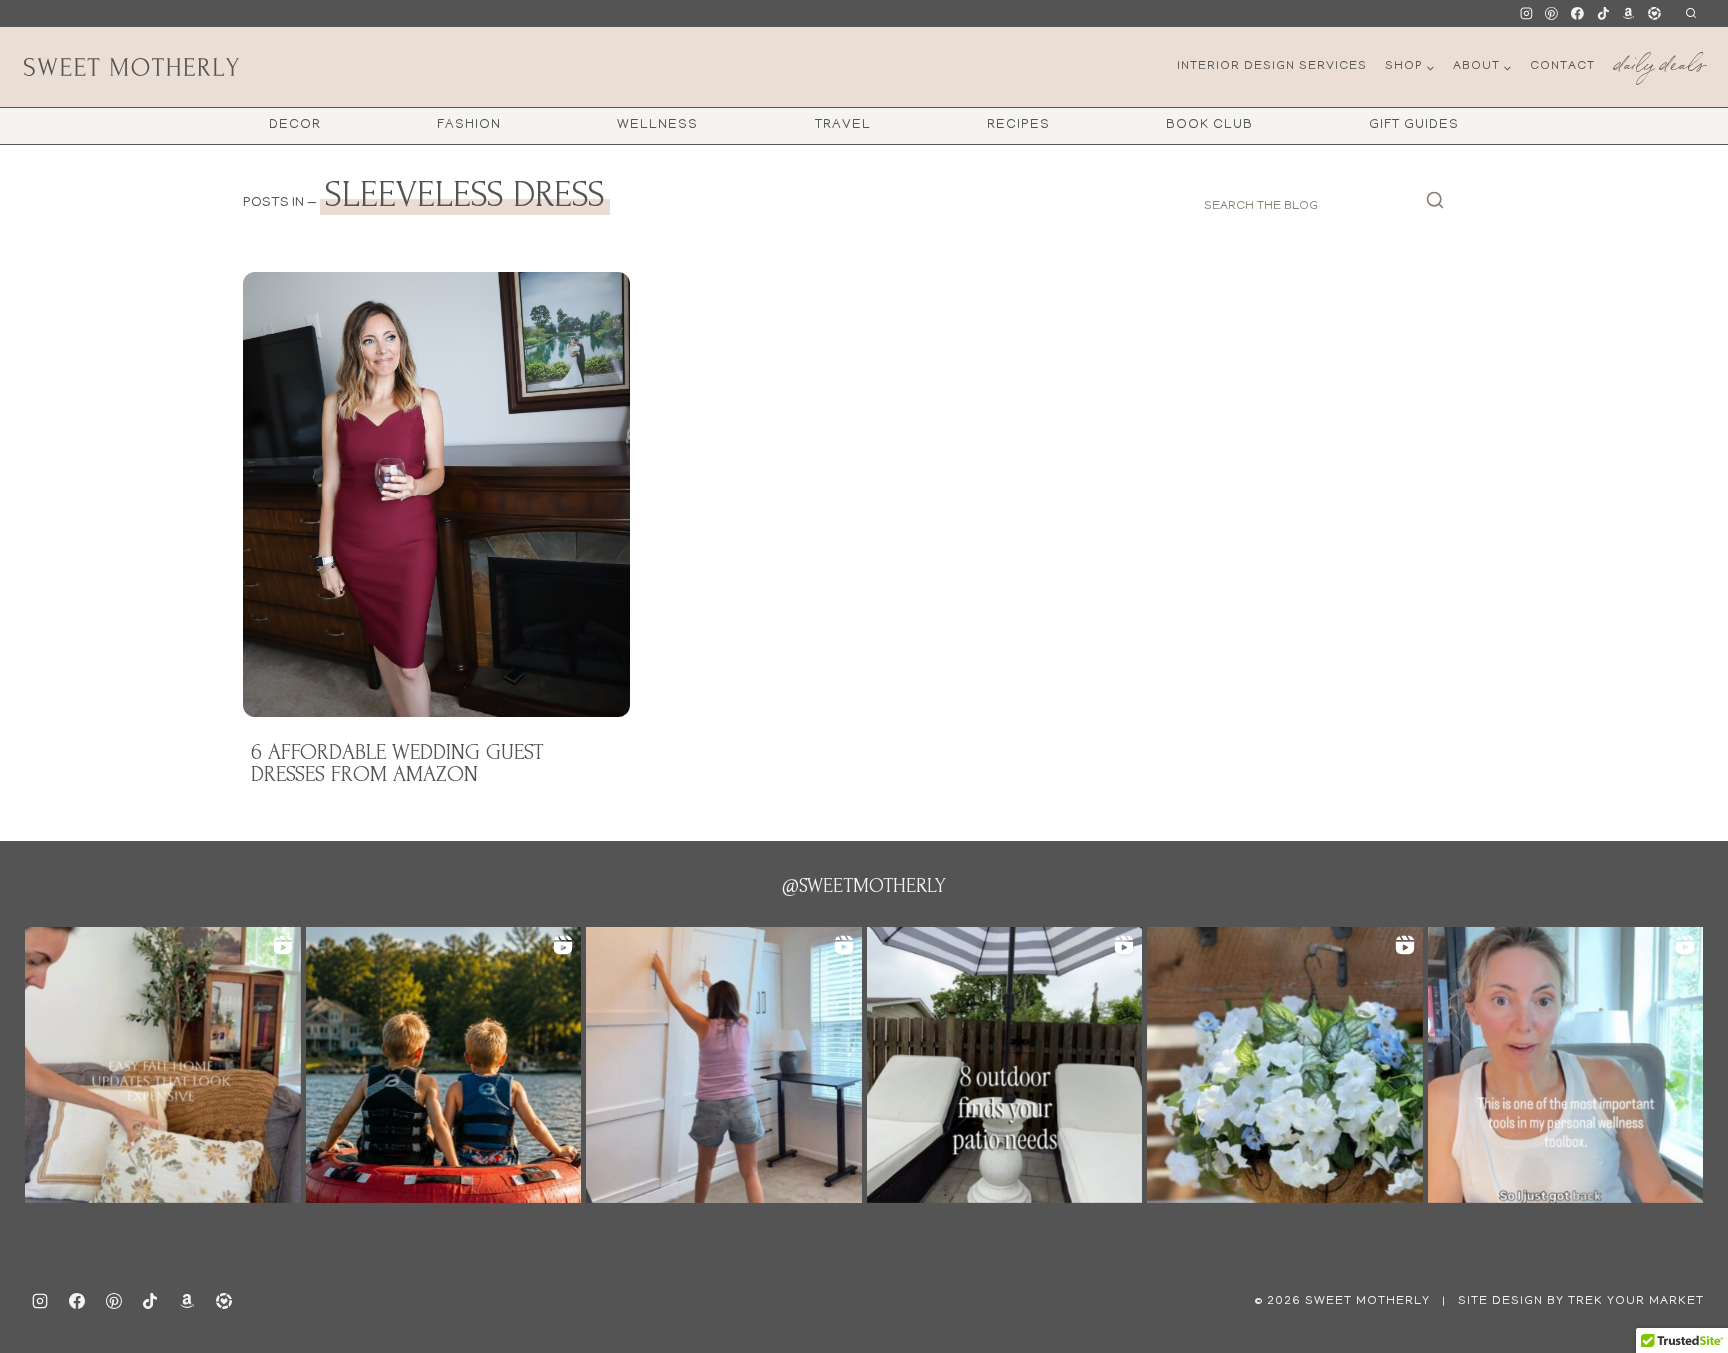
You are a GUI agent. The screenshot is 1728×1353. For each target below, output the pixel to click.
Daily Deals (1659, 60)
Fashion (469, 125)
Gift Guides (1414, 125)
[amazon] (187, 1301)
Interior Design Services (1272, 66)
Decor (295, 125)
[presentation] (436, 494)
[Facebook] (1578, 14)
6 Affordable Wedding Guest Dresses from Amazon (397, 763)
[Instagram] (1526, 14)
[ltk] (1654, 14)
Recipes (1018, 125)
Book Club (1209, 125)
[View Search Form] (1690, 13)
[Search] (1435, 206)
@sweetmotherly (864, 886)
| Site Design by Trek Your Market (1571, 1301)
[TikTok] (1603, 14)
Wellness (657, 125)
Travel (843, 125)
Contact (1562, 66)
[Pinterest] (1552, 14)
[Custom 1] (1629, 14)
